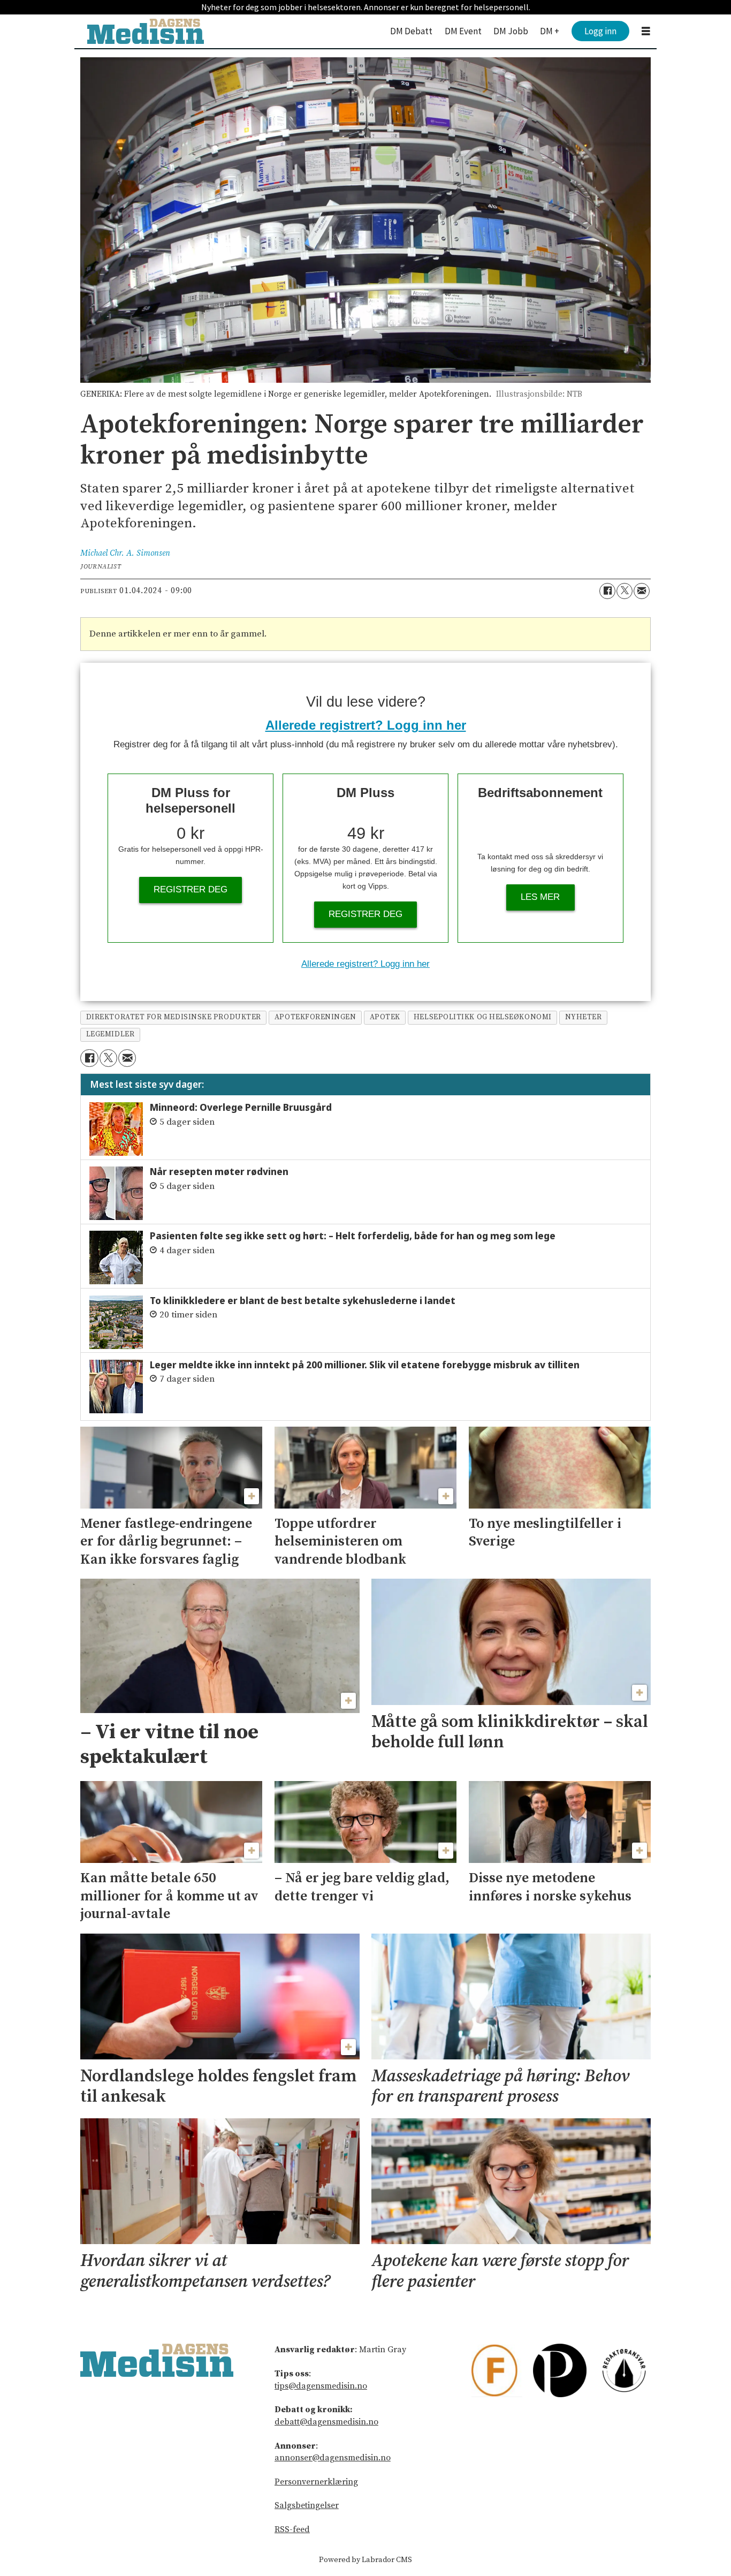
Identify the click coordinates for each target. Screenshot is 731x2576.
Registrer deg (191, 889)
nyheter (584, 1017)
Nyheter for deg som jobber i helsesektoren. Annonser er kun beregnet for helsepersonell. (366, 7)
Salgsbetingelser (307, 2505)
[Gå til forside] (146, 31)
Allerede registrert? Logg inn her (366, 725)
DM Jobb (511, 31)
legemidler (110, 1035)
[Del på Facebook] (607, 591)
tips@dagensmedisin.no (321, 2386)
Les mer (540, 897)
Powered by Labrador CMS (365, 2560)
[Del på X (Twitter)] (625, 591)
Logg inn (600, 31)
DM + (550, 31)
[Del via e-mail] (642, 591)
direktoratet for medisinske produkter (174, 1017)
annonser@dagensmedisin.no (333, 2458)
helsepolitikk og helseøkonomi (483, 1017)
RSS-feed (292, 2529)
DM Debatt (411, 31)
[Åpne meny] (646, 31)
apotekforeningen (315, 1017)
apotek (385, 1017)
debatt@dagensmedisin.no (326, 2422)
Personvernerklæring (316, 2482)
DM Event (463, 31)
